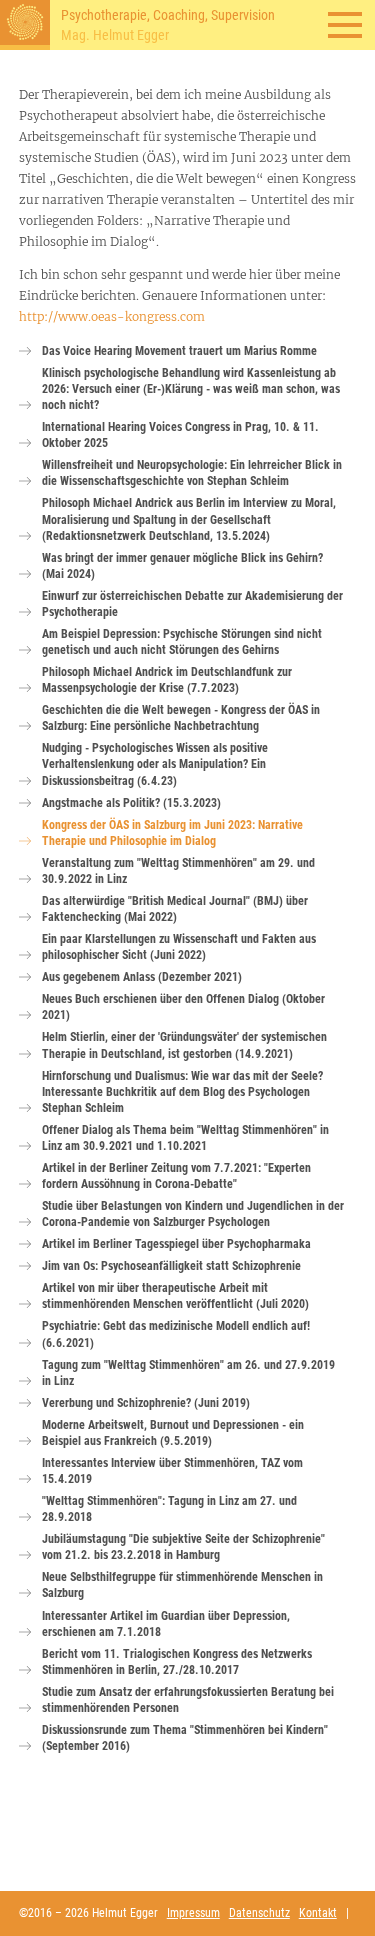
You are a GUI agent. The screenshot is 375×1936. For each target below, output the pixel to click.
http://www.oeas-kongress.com (112, 316)
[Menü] (345, 25)
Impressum (193, 1913)
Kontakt (318, 1913)
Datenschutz (259, 1913)
